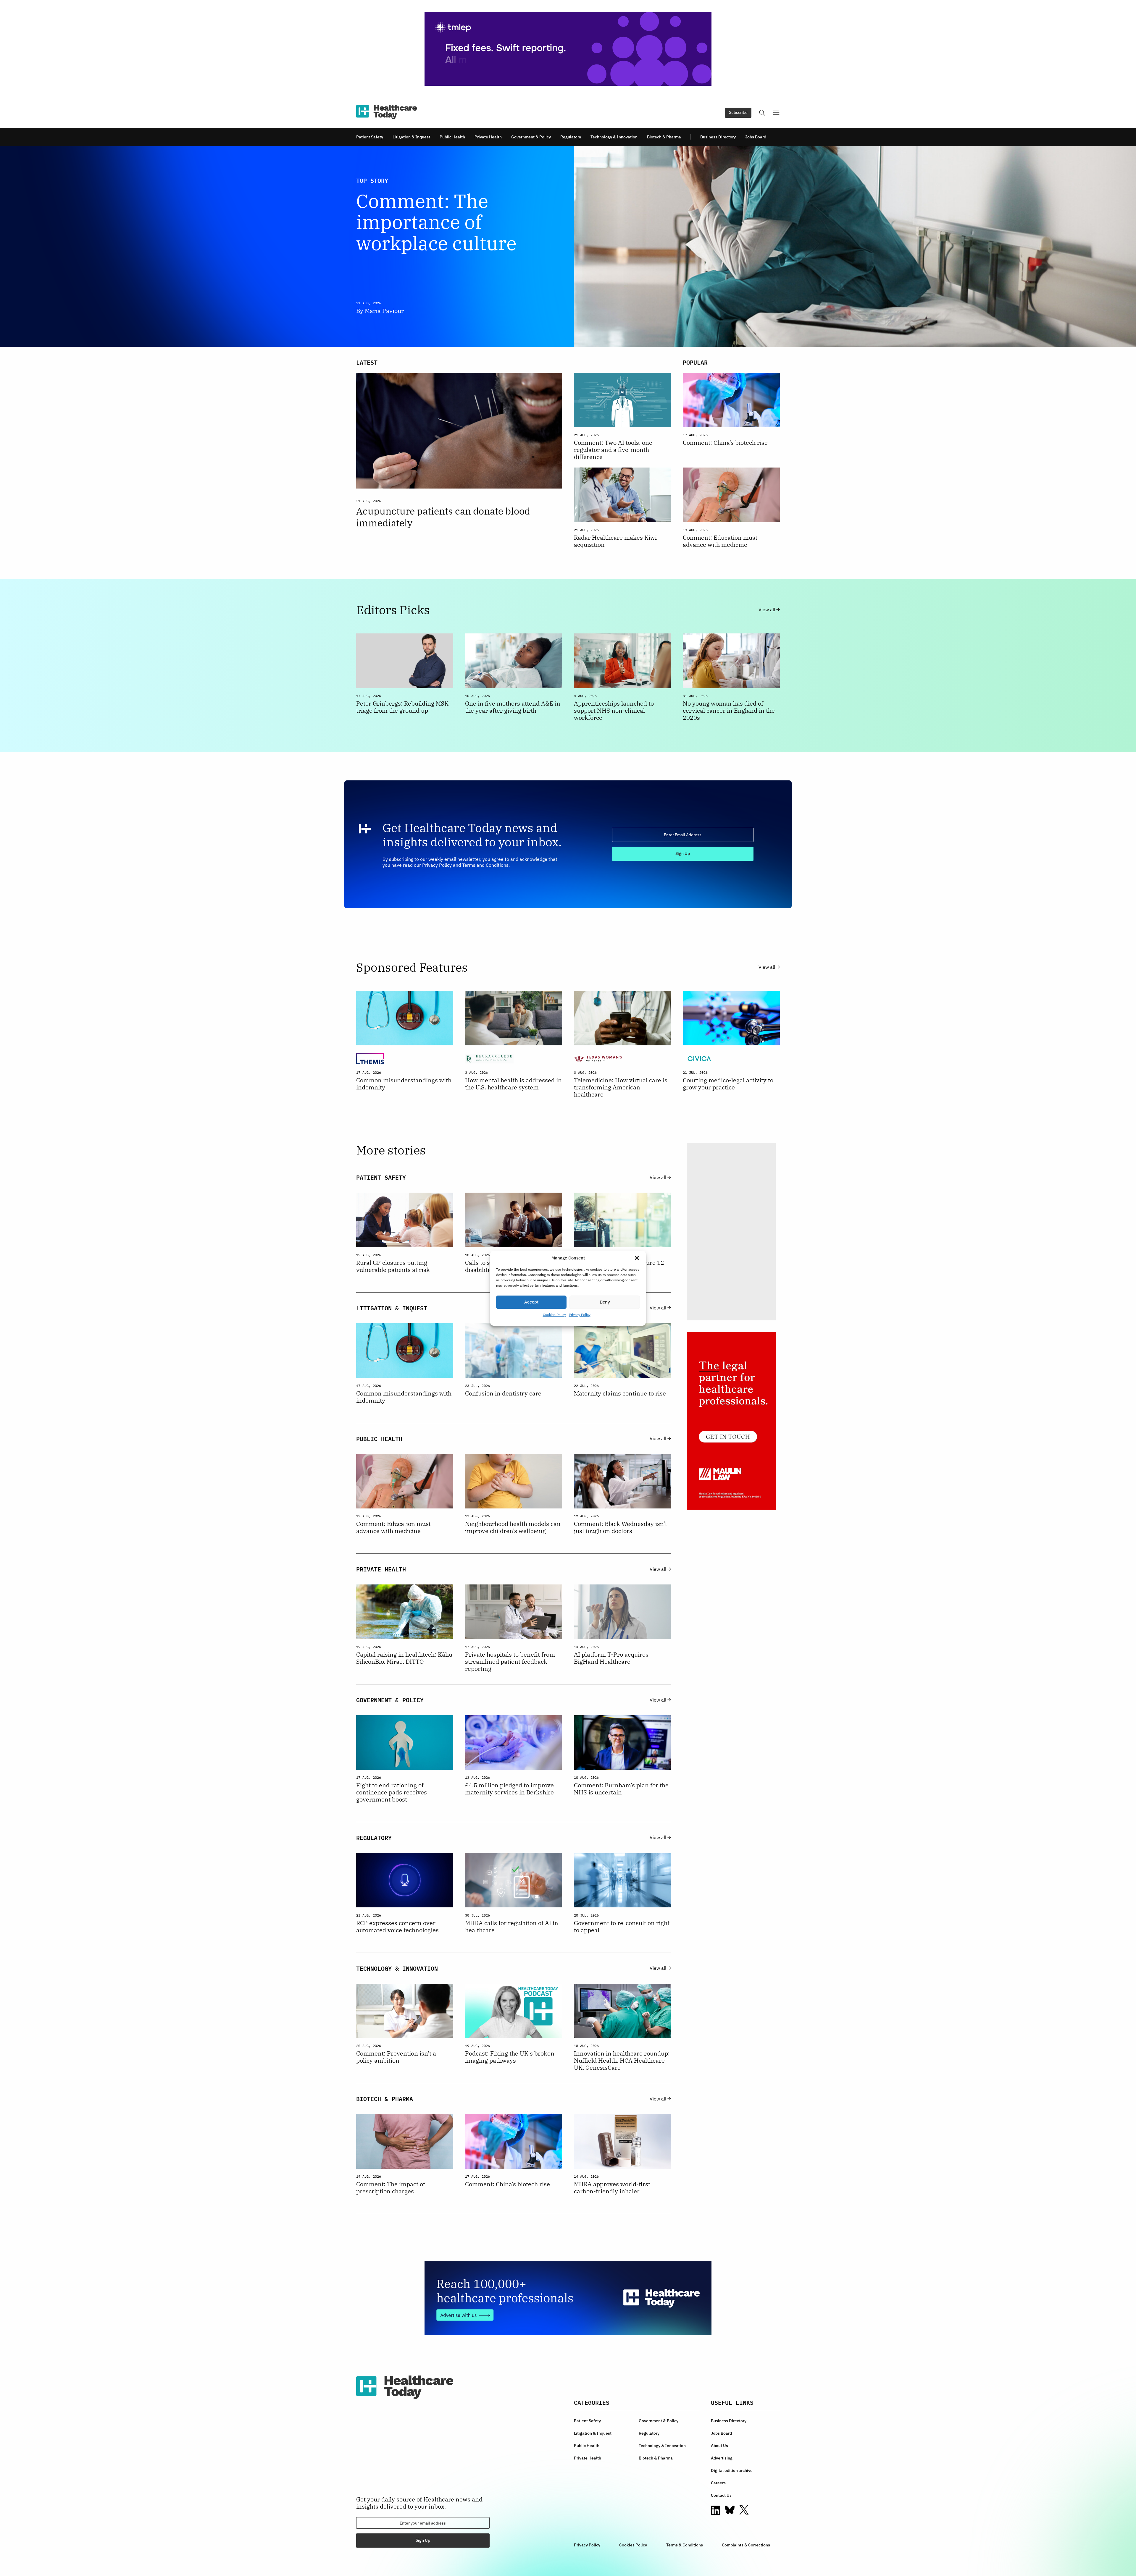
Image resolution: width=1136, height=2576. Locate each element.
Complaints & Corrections (746, 2545)
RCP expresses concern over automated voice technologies (397, 1927)
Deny (605, 1302)
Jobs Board (756, 137)
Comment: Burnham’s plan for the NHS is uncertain (621, 1789)
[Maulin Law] (731, 1421)
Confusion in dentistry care (503, 1393)
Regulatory (571, 137)
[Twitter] (744, 2510)
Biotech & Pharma (664, 137)
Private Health (488, 137)
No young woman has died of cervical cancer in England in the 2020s (729, 711)
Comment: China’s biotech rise (725, 443)
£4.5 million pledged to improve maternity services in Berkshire (509, 1789)
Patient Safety (370, 137)
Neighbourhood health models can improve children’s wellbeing (513, 1527)
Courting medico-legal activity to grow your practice (728, 1084)
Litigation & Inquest (411, 137)
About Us (719, 2446)
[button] (637, 1258)
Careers (718, 2483)
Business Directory (718, 137)
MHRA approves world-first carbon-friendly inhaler (612, 2188)
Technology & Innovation (614, 137)
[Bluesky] (730, 2510)
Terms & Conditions (685, 2545)
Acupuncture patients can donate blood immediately (443, 517)
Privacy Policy (580, 1315)
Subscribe (738, 112)
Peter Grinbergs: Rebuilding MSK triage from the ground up (402, 707)
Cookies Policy (554, 1315)
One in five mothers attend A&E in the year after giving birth (513, 707)
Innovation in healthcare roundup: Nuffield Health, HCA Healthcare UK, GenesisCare (622, 2061)
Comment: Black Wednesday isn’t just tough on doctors (621, 1527)
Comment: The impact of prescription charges (391, 2188)
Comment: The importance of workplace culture (436, 222)
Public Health (452, 137)
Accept (531, 1302)
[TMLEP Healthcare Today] (568, 49)
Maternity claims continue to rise (620, 1393)
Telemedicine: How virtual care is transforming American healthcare (621, 1087)
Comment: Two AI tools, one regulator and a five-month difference (613, 450)
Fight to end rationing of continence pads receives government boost (392, 1792)
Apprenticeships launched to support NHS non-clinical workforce (614, 711)
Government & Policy (531, 137)
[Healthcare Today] (387, 112)
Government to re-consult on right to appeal (622, 1927)
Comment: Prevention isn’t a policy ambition (396, 2057)
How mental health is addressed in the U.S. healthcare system (513, 1084)
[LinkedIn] (716, 2510)
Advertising (722, 2458)
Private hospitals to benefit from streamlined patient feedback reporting (510, 1662)
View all (767, 610)
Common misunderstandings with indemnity (404, 1084)
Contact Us (721, 2495)
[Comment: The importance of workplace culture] (677, 246)
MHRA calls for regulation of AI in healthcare (512, 1927)
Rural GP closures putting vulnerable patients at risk (393, 1266)
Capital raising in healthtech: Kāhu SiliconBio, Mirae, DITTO (404, 1658)
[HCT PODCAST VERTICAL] (731, 1232)
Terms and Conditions (485, 865)
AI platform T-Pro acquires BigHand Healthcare (611, 1658)
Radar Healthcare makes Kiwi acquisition (615, 541)
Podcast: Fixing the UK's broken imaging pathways (510, 2057)
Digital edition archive (732, 2470)
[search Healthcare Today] (762, 113)
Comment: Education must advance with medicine (720, 541)
